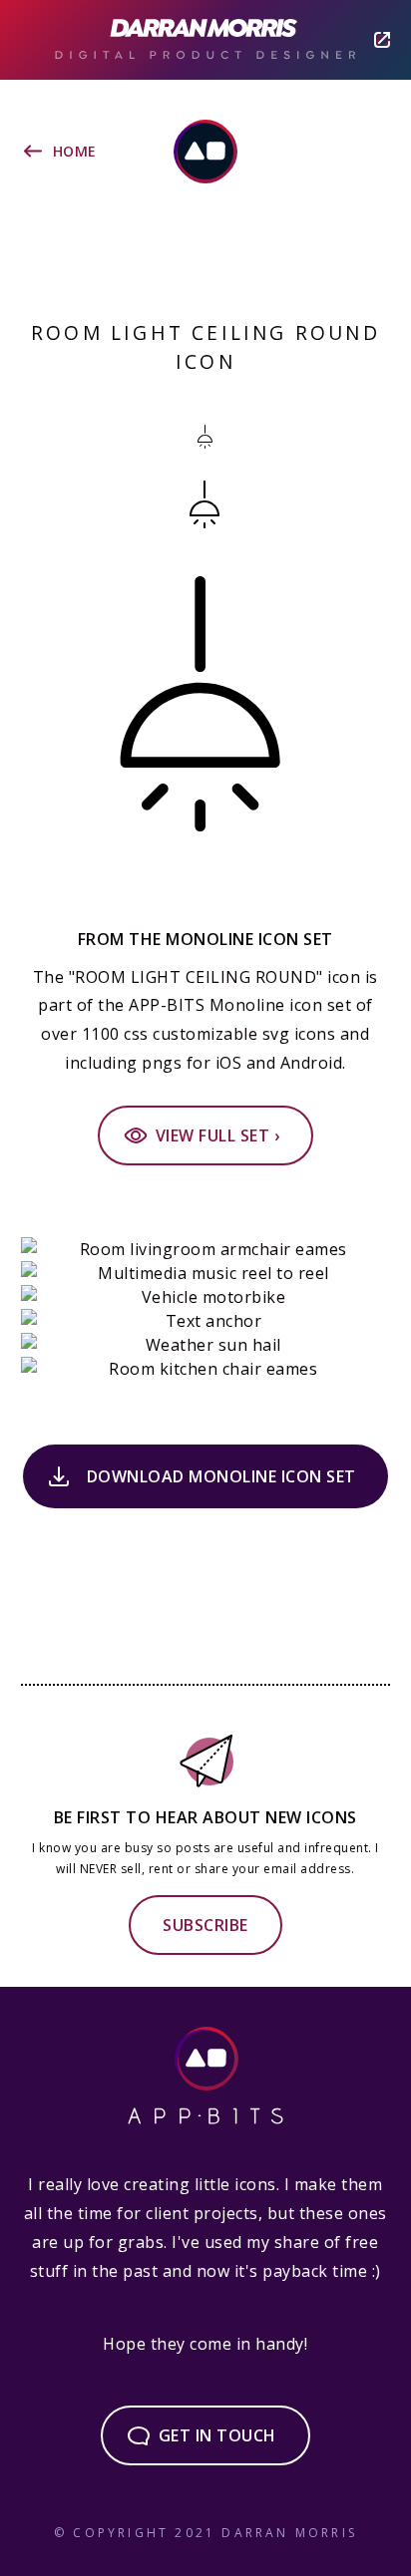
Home (75, 151)
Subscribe (205, 1925)
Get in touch (217, 2435)
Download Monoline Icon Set (221, 1476)
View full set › (218, 1135)
